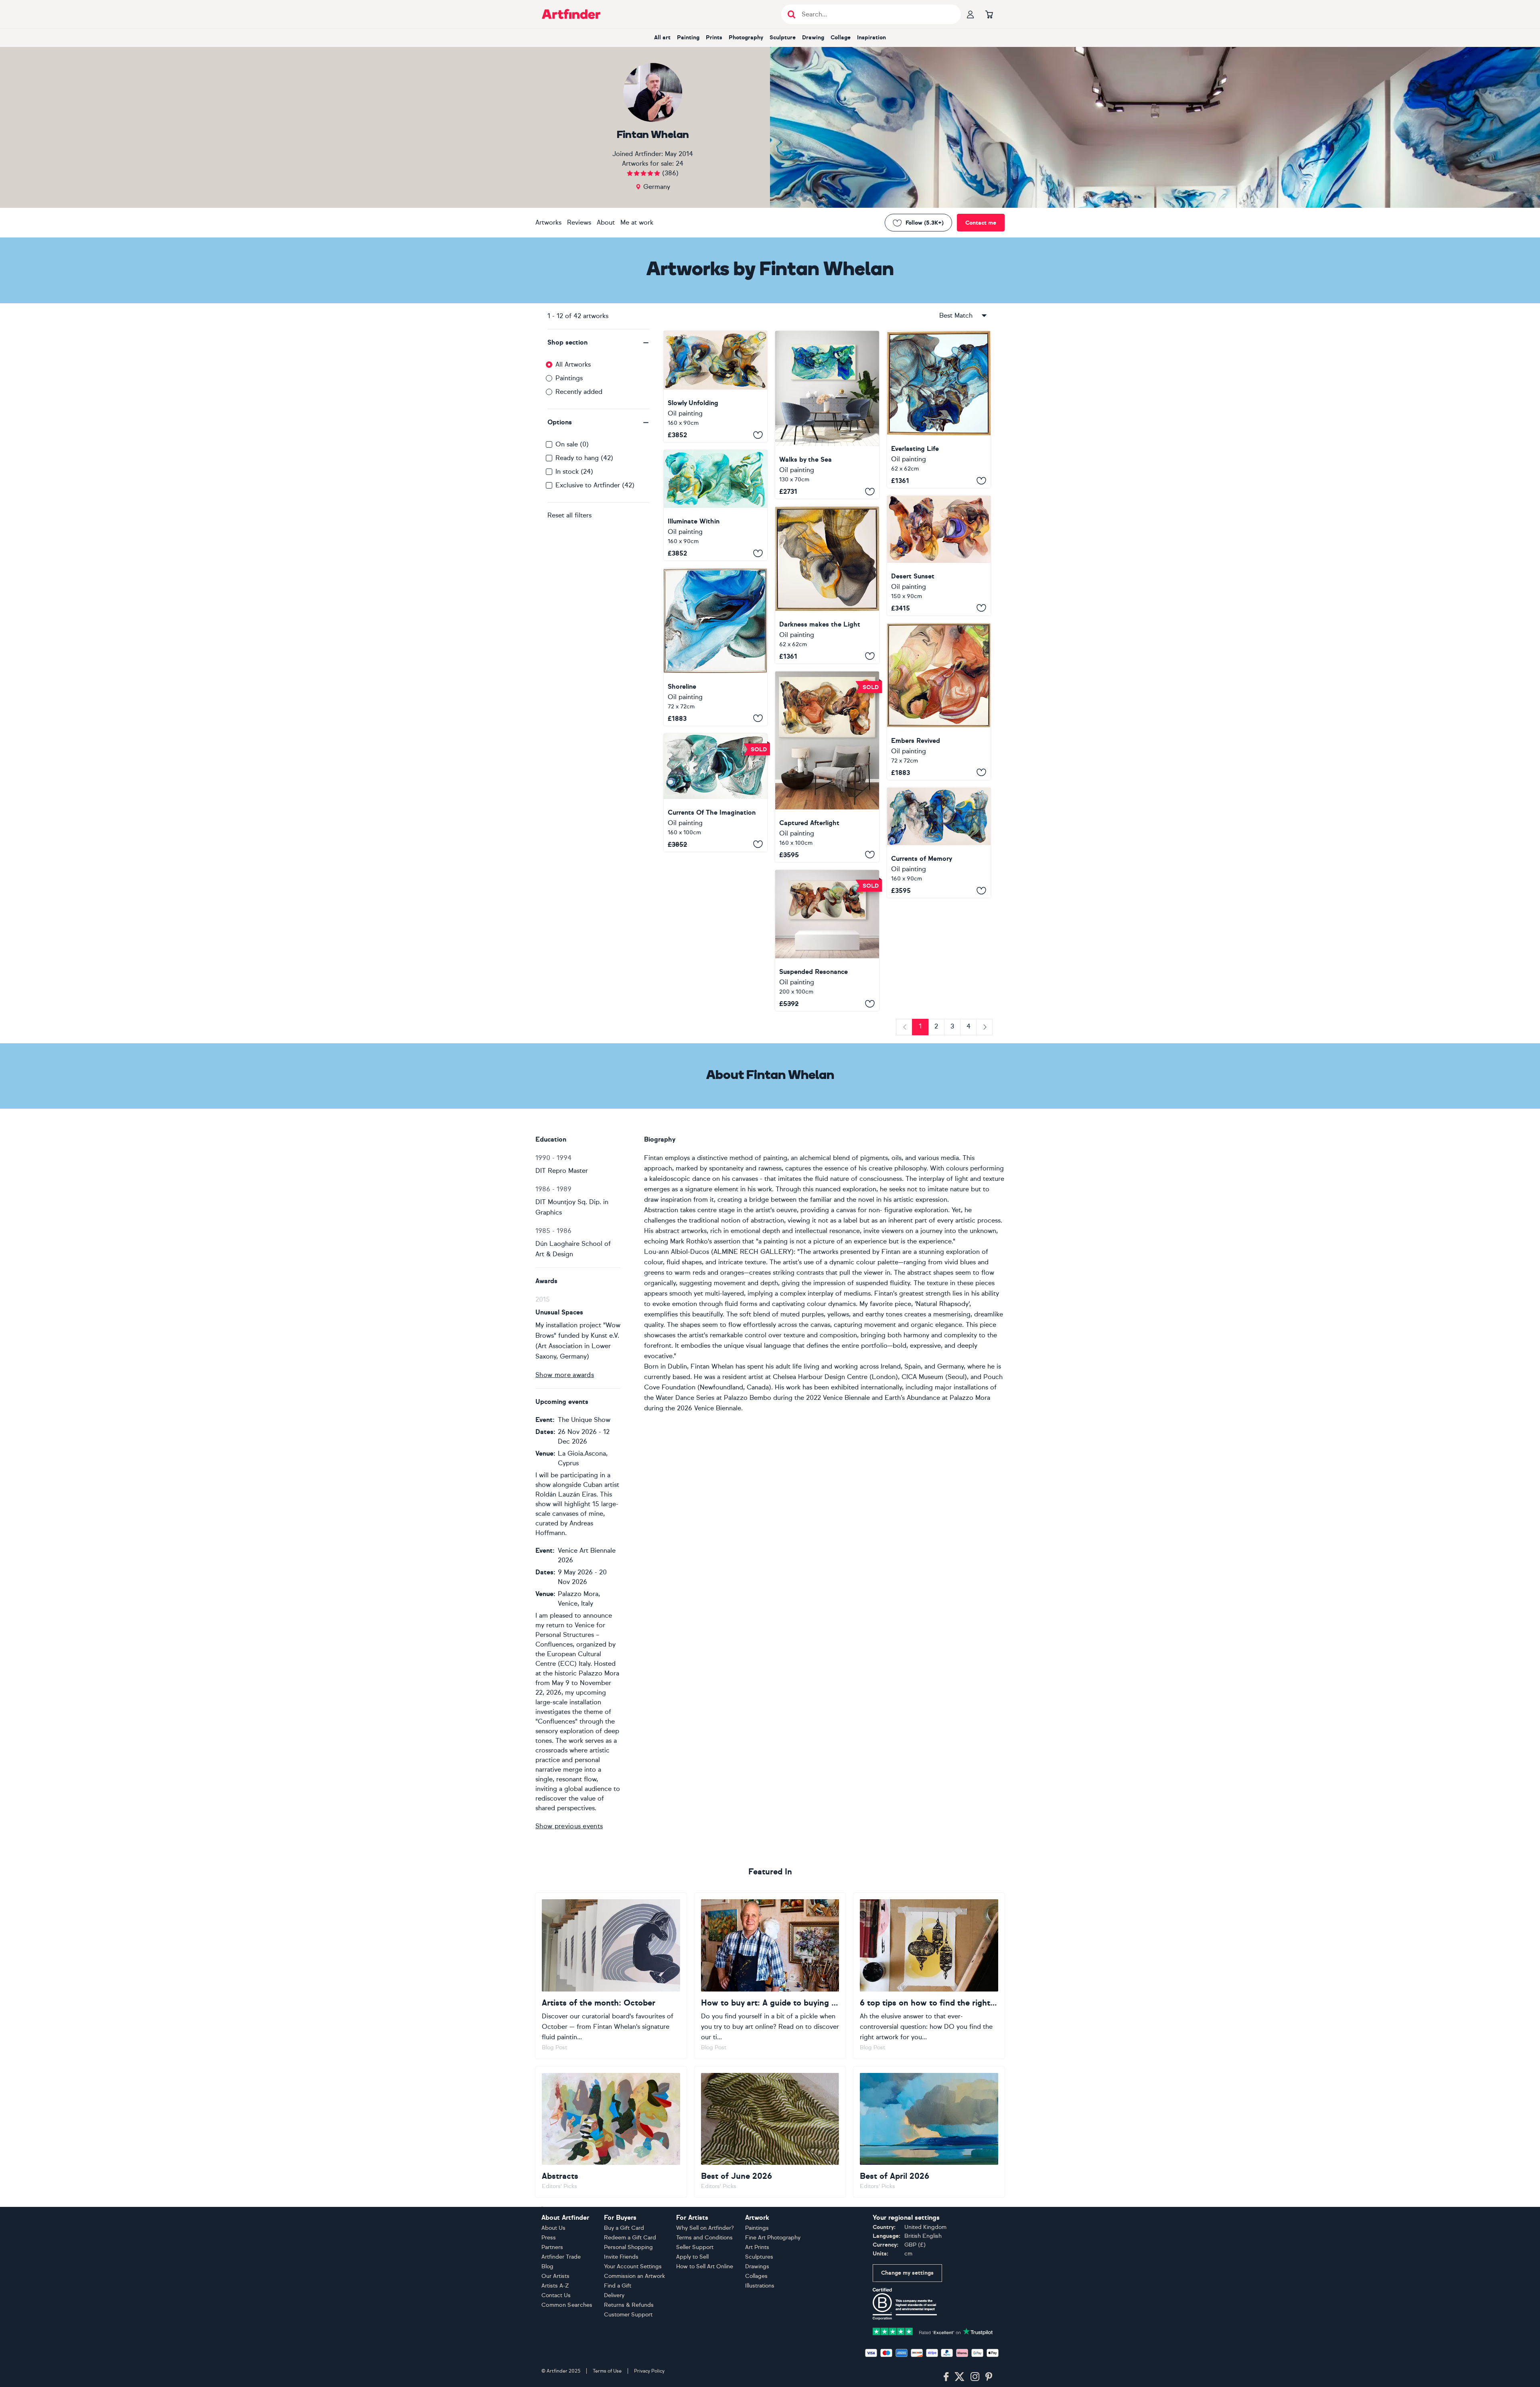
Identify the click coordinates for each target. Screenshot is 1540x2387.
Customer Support (628, 2315)
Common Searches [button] (567, 2305)
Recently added (579, 392)
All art (662, 38)
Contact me (981, 223)
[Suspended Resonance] (827, 941)
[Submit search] (791, 14)
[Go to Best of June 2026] (770, 2132)
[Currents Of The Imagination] (715, 793)
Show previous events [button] (569, 1826)
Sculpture (783, 38)
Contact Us (556, 2295)
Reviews (579, 222)
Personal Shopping (628, 2247)
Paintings (569, 378)
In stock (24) (574, 472)
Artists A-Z (555, 2286)
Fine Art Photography (773, 2238)
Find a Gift (618, 2286)
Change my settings (907, 2273)
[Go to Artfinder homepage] (571, 14)
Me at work (637, 222)
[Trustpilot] (933, 2331)
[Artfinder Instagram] (975, 2377)
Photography (746, 38)
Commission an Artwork (634, 2276)
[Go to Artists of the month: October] (611, 1975)
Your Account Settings (633, 2266)
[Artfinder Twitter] (959, 2377)
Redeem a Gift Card (630, 2238)
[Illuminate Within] (715, 505)
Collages (756, 2276)
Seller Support (695, 2247)
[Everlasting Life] (939, 409)
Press (549, 2238)
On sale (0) (572, 444)
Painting (688, 38)
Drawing (813, 38)
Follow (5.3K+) (925, 223)
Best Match (956, 315)
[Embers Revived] (939, 702)
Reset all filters (569, 515)
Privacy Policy (649, 2371)
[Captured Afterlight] (827, 767)
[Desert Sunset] (939, 556)
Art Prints (757, 2247)
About (606, 222)
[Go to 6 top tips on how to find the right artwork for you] (929, 1975)
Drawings (757, 2266)
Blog (547, 2266)
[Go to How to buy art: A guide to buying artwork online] (770, 1975)
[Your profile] (971, 14)
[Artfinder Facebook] (946, 2377)
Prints (714, 38)
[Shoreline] (715, 647)
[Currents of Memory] (939, 843)
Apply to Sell (692, 2257)
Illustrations (760, 2286)
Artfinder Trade (561, 2257)
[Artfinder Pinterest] (989, 2377)
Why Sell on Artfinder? (705, 2228)
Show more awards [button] (565, 1375)
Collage (841, 38)
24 (680, 163)
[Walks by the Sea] (827, 415)
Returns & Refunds (629, 2305)
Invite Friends (621, 2257)
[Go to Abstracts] (611, 2132)
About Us (553, 2228)
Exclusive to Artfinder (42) (595, 485)
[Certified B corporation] (905, 2303)
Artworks (548, 222)
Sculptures (759, 2257)
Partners (552, 2247)
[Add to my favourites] (758, 435)
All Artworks (573, 364)
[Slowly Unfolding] (715, 386)
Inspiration (871, 38)
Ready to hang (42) (584, 458)
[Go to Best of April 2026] (929, 2132)
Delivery (614, 2295)
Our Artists (555, 2276)
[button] (599, 343)
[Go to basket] (989, 14)
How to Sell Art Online (705, 2266)
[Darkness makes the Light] (827, 585)
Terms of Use (607, 2371)
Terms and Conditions (704, 2238)
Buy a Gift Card (624, 2228)
